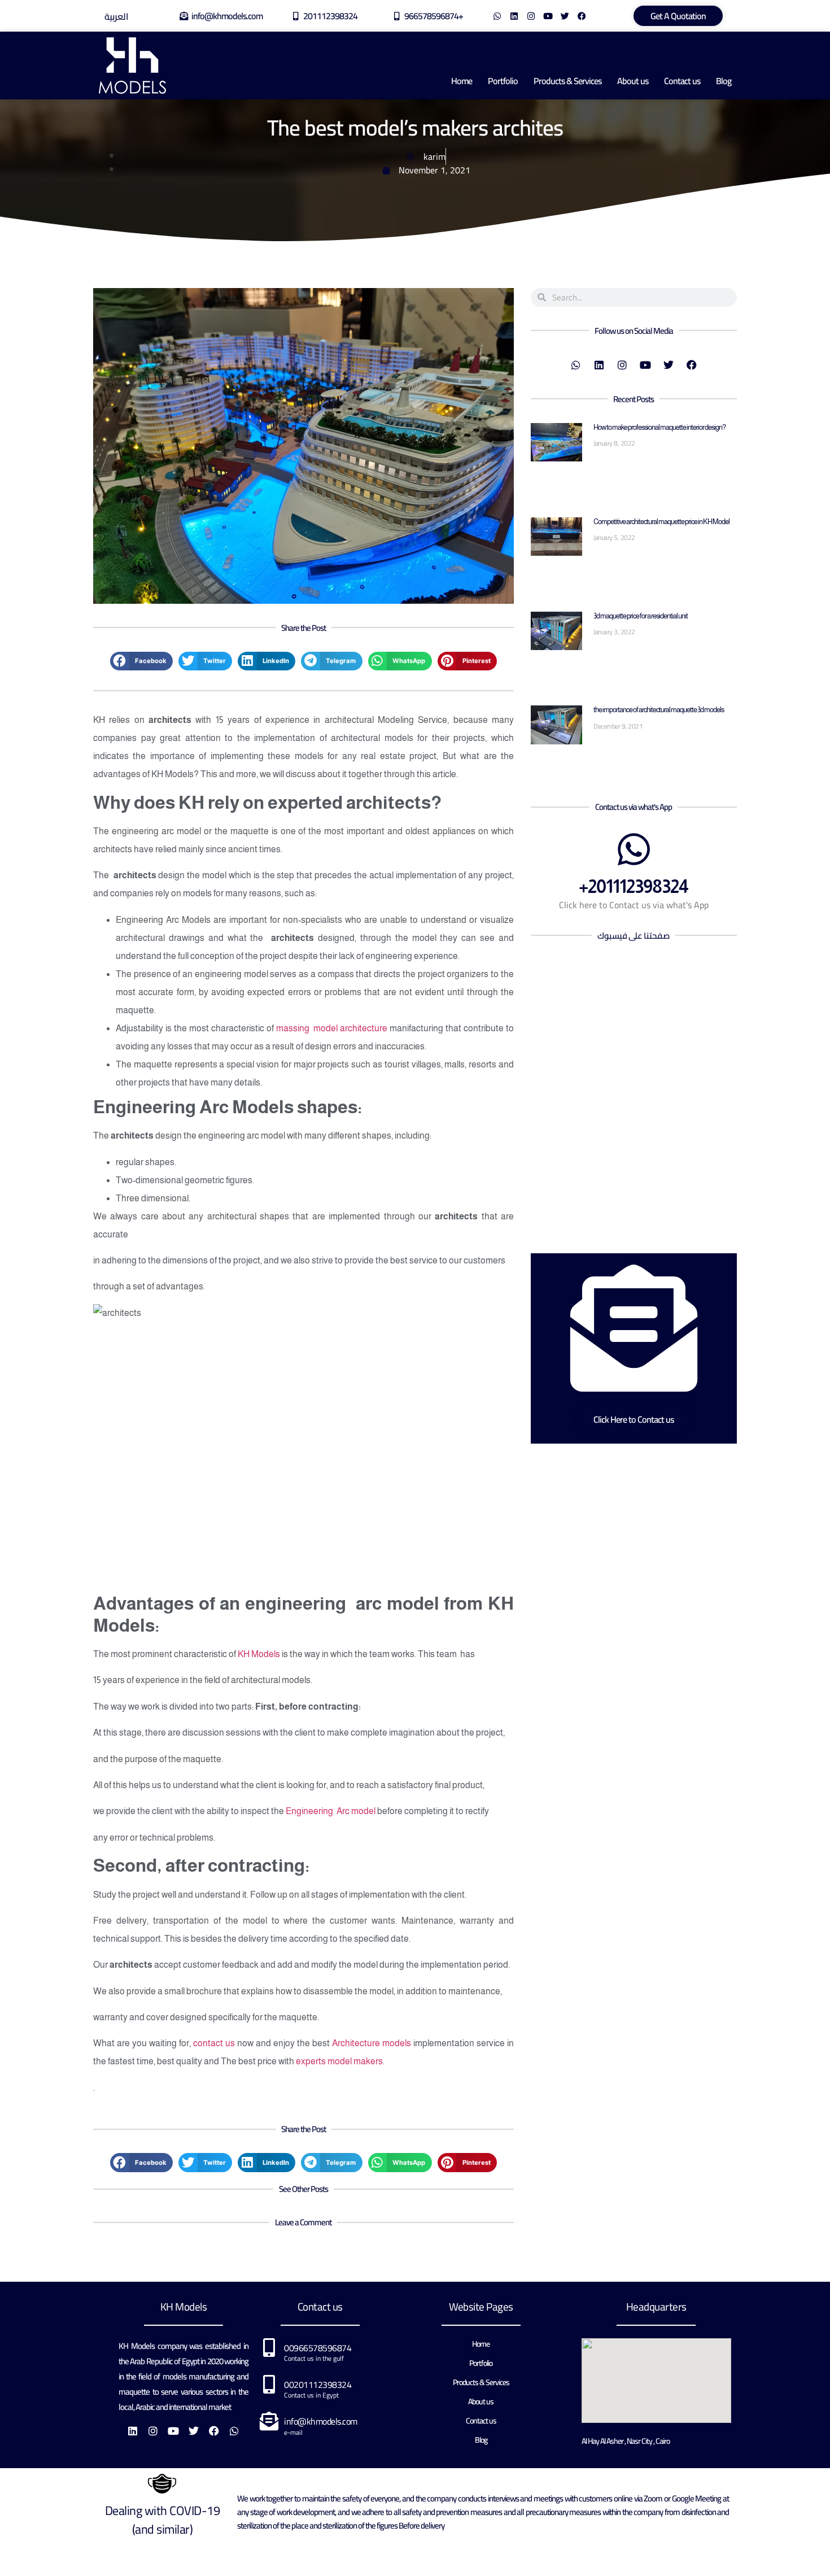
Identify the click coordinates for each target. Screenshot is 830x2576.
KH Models (259, 1654)
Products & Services (567, 81)
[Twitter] (565, 16)
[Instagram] (531, 16)
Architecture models (372, 2043)
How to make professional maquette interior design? (659, 427)
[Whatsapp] (497, 16)
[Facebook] (582, 16)
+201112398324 (634, 886)
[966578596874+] (397, 16)
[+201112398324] (634, 849)
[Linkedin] (514, 16)
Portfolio (503, 81)
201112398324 (330, 16)
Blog (724, 81)
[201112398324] (296, 16)
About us (633, 81)
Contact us (682, 81)
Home (462, 81)
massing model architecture (332, 1028)
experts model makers (339, 2061)
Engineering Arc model (331, 1811)
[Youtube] (548, 16)
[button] (141, 661)
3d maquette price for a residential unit (641, 616)
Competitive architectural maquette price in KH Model (661, 522)
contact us (214, 2043)
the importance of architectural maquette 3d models (659, 710)
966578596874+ (434, 16)
